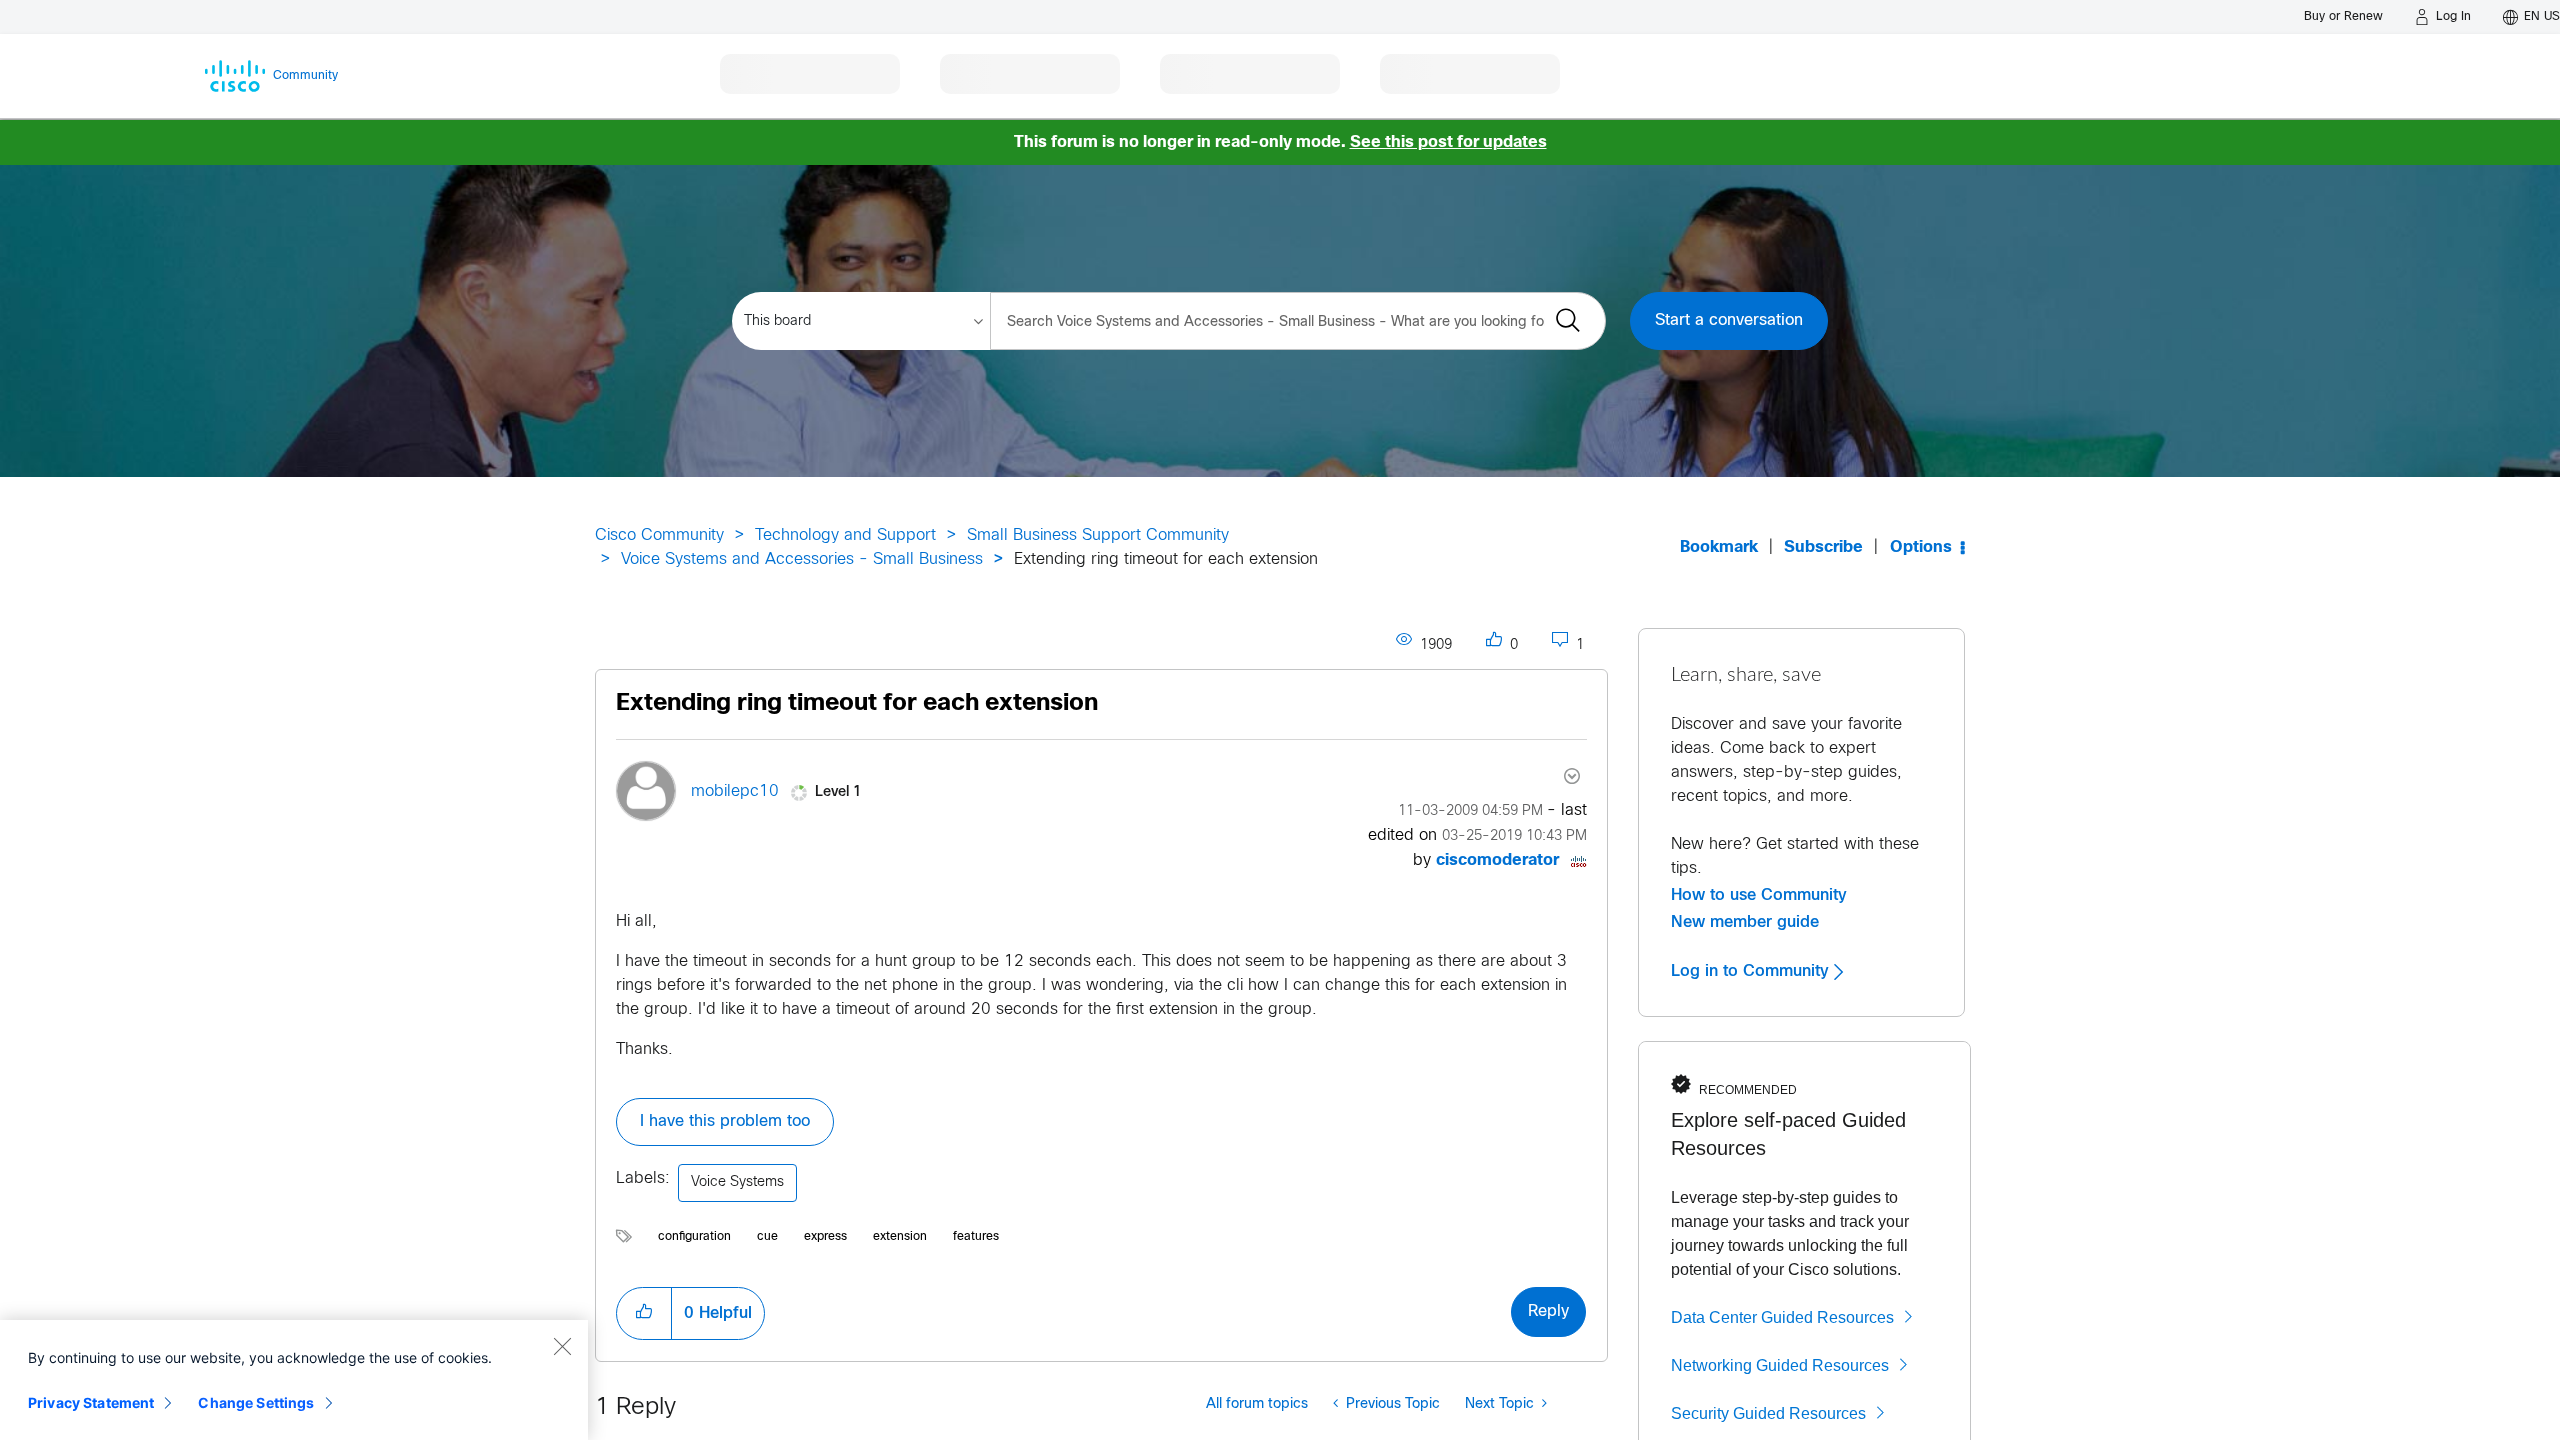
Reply (1548, 1311)
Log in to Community (1752, 971)
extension (900, 1237)
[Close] (562, 1346)
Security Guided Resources (1768, 1413)
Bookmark (1719, 547)
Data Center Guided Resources (1782, 1317)
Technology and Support (845, 535)
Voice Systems (737, 1182)
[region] (294, 1380)
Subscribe (1823, 547)
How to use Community (1759, 895)
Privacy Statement (91, 1402)
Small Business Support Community (1098, 535)
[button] (644, 1313)
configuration (694, 1237)
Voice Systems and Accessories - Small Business (802, 559)
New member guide (1745, 922)
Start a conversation (1729, 320)
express (825, 1237)
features (976, 1237)
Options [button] (1921, 547)
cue (767, 1237)
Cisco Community (659, 535)
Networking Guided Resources (1780, 1365)
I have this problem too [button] (725, 1121)
